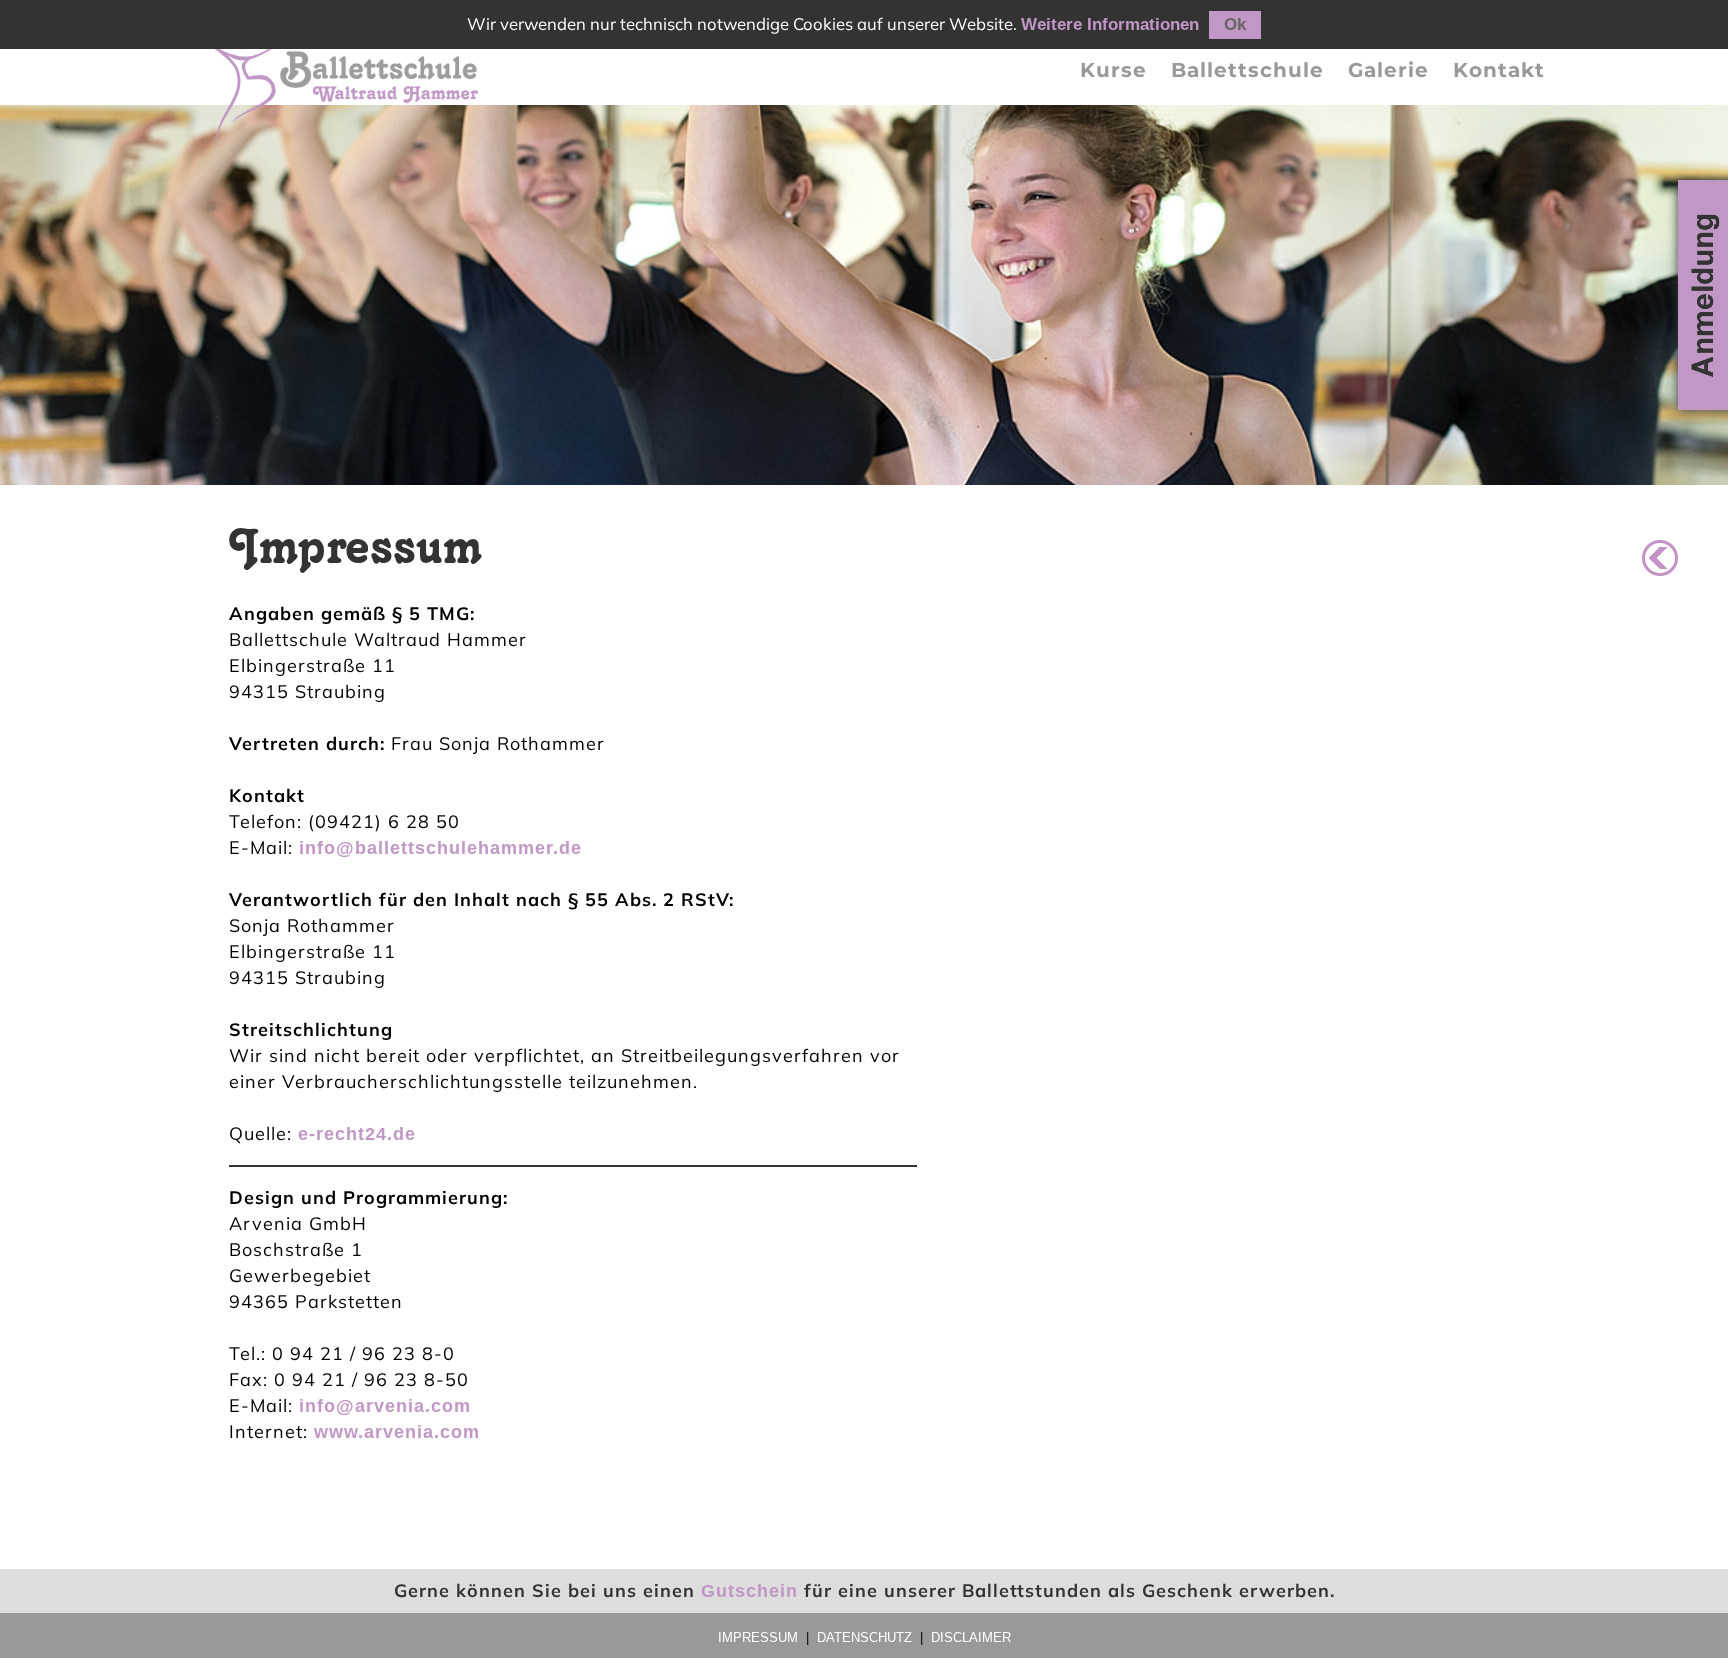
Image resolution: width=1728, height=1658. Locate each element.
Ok (1235, 24)
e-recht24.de (357, 1134)
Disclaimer (971, 1637)
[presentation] (1113, 70)
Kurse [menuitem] (1113, 70)
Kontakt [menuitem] (1499, 70)
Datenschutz (864, 1637)
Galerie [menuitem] (1388, 70)
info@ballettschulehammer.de (440, 848)
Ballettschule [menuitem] (1247, 70)
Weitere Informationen (1110, 24)
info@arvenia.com (385, 1406)
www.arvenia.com (397, 1432)
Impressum (758, 1637)
